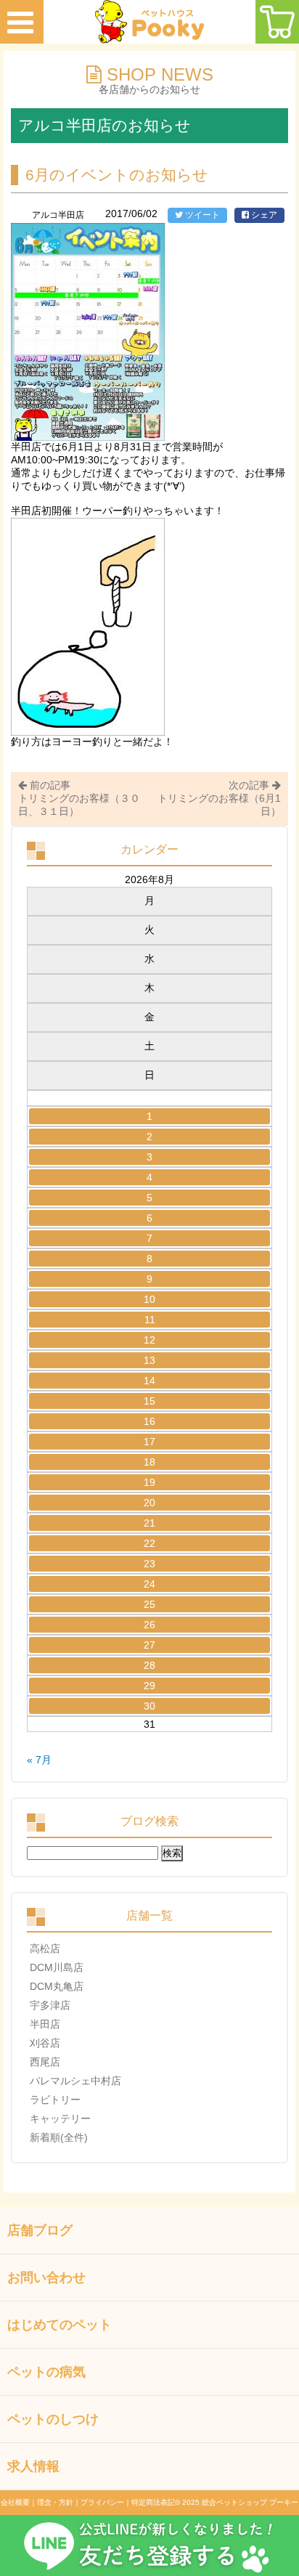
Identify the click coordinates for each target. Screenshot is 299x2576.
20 (149, 1503)
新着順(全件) (59, 2137)
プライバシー (102, 2502)
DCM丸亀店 (57, 1986)
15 (149, 1401)
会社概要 (15, 2502)
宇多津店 (50, 2005)
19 (149, 1482)
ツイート (201, 215)
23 (149, 1564)
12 (149, 1340)
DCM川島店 (57, 1967)
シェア (263, 215)
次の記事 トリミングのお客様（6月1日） (219, 798)
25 (149, 1604)
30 (149, 1706)
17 (149, 1442)
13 (149, 1360)
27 (149, 1645)
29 (149, 1686)
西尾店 (45, 2062)
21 (149, 1523)
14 (149, 1381)
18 (149, 1462)
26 (149, 1625)
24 (149, 1584)
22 (149, 1543)
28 (149, 1665)
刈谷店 (45, 2043)
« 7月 (39, 1760)
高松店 (45, 1949)
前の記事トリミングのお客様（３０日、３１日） (79, 798)
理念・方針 (55, 2502)
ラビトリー (55, 2100)
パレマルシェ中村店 (75, 2081)
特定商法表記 (153, 2502)
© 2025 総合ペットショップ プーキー (237, 2502)
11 (150, 1320)
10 (149, 1299)
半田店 (45, 2024)
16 (149, 1421)
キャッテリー (60, 2118)
